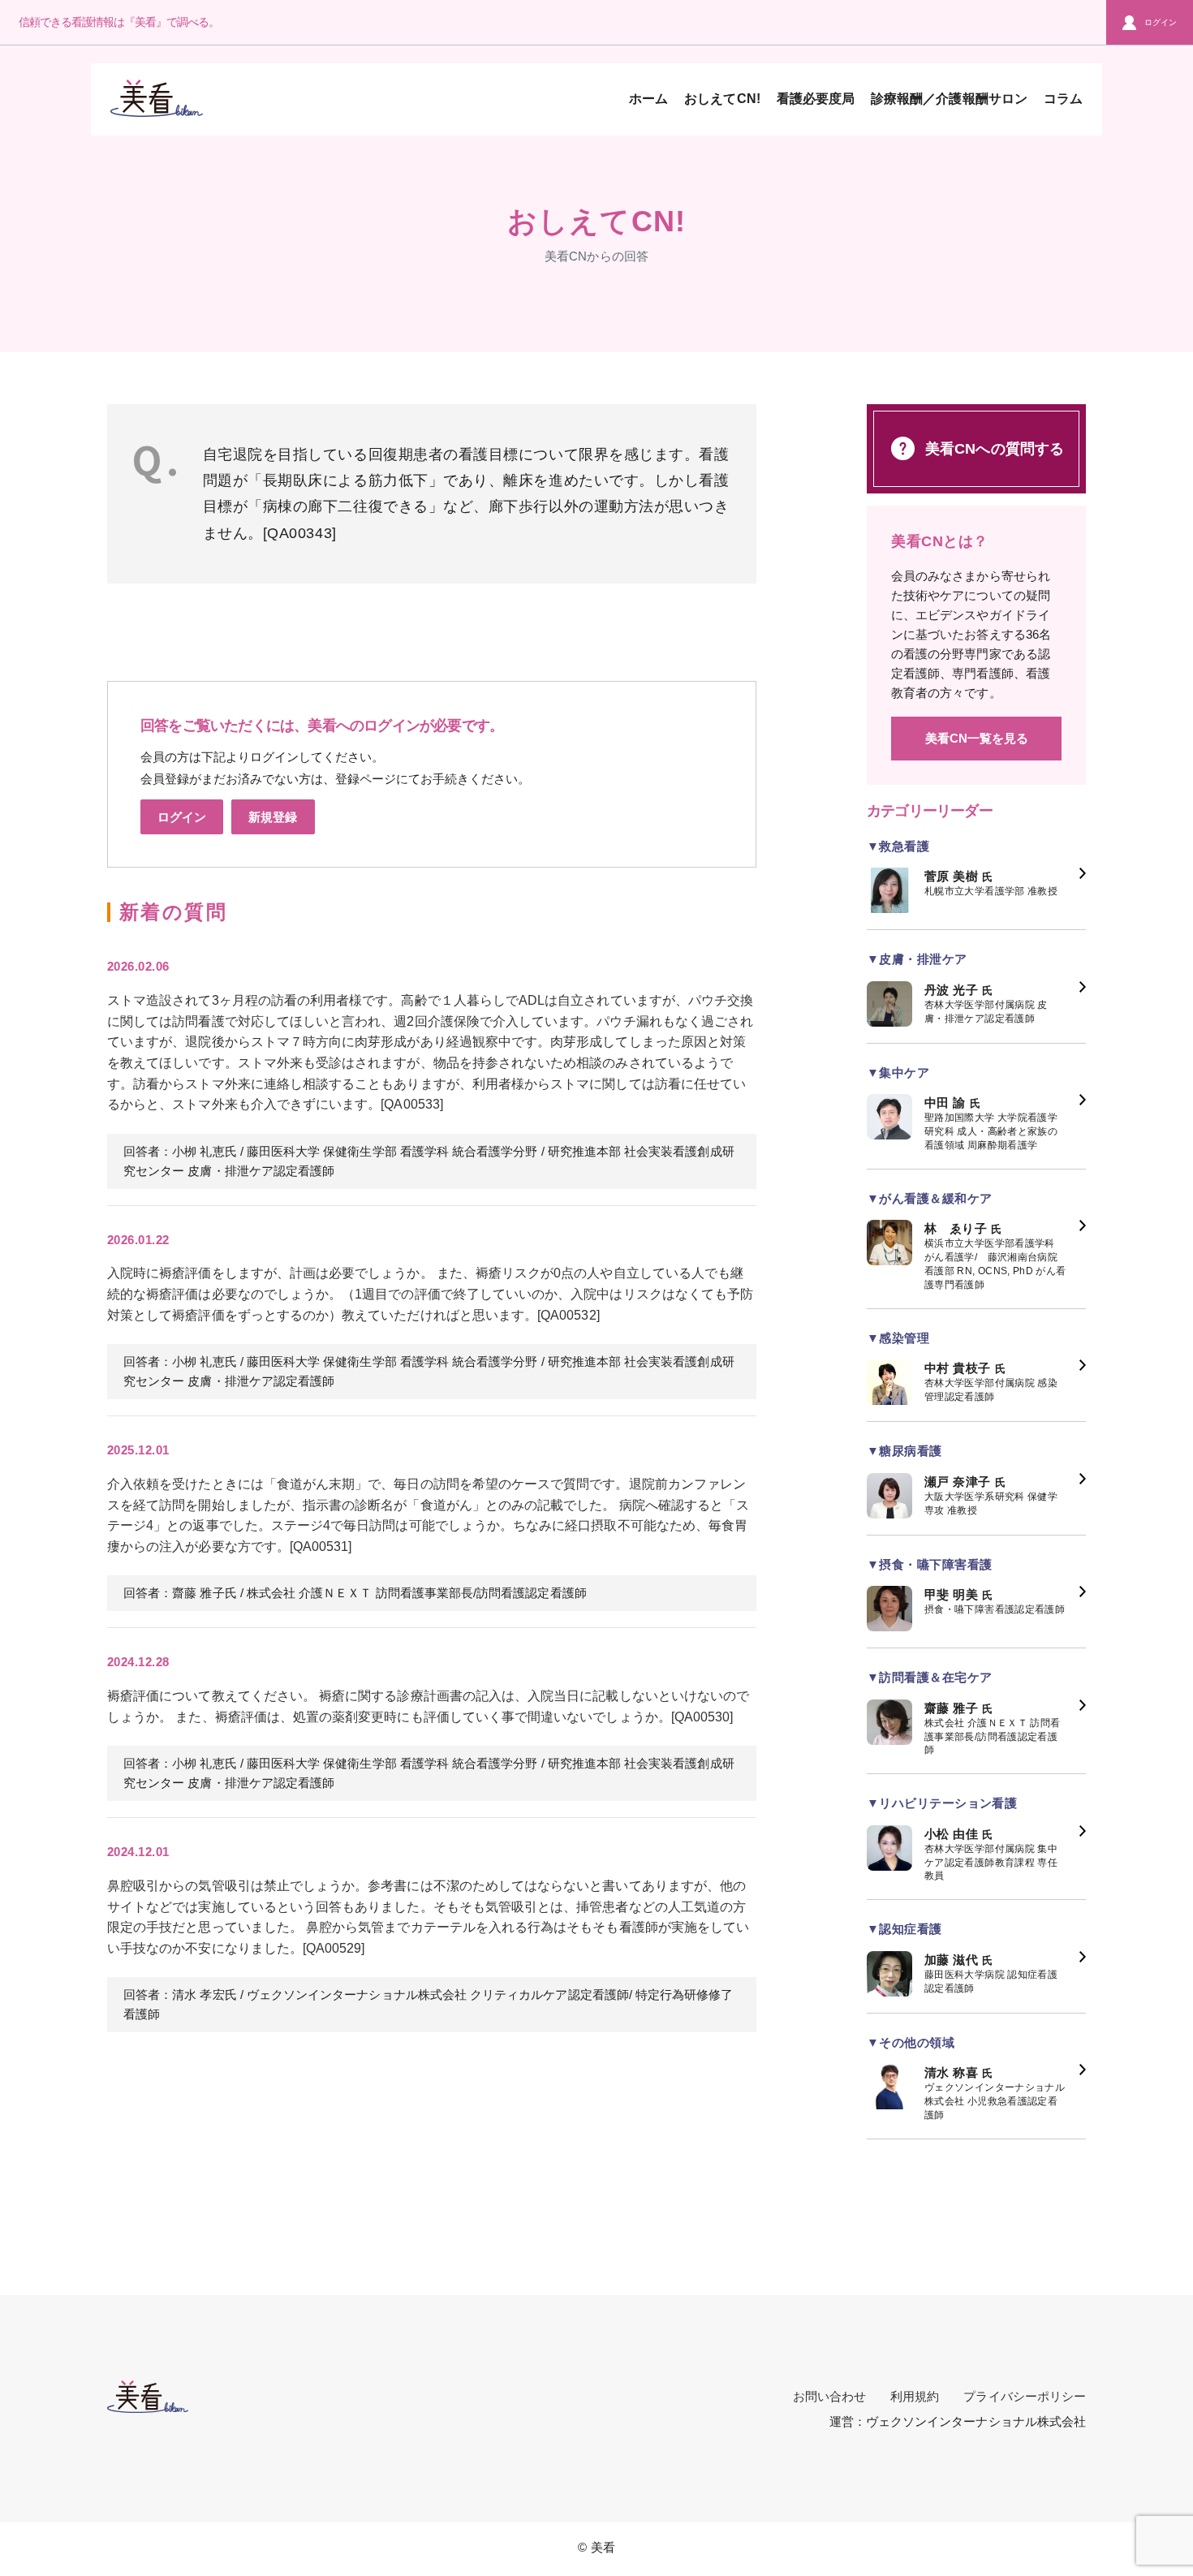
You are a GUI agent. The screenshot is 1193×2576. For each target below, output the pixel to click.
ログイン (1161, 22)
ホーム (648, 99)
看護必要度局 (816, 99)
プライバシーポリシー (1025, 2396)
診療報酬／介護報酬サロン (949, 99)
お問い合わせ (829, 2396)
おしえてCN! (722, 99)
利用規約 (915, 2396)
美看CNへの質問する (995, 449)
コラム (1063, 99)
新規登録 (273, 817)
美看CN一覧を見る (977, 738)
